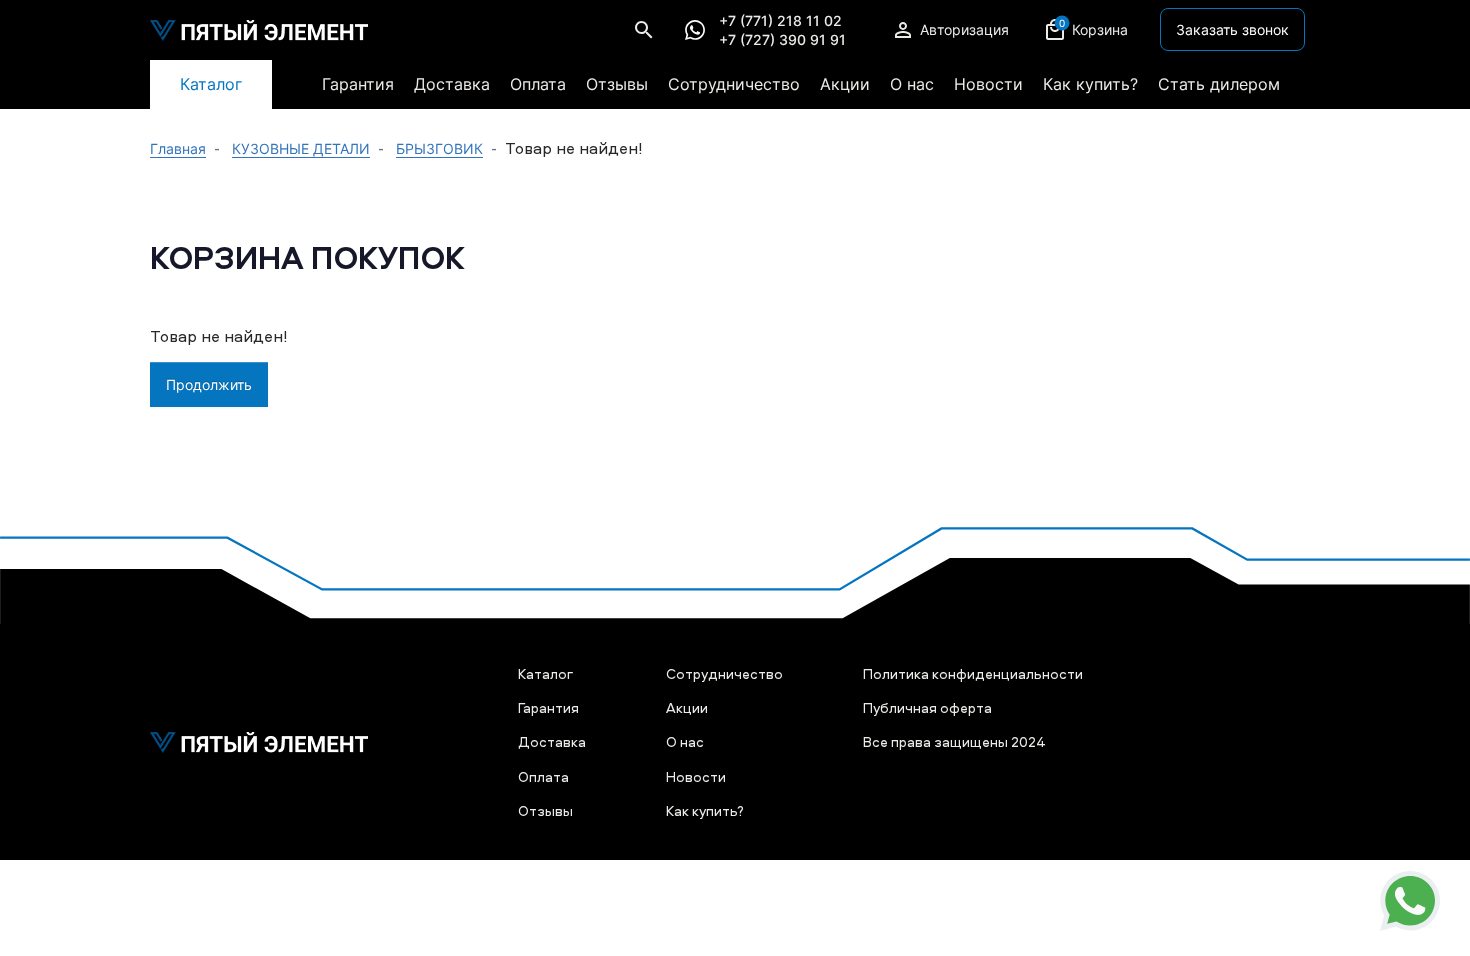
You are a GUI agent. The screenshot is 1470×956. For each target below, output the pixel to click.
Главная (178, 148)
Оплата (538, 84)
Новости (988, 84)
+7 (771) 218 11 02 (780, 21)
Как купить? (1090, 84)
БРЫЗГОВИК (439, 148)
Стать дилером (1219, 84)
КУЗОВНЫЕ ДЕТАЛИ (301, 148)
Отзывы (617, 84)
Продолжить (209, 384)
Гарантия (358, 84)
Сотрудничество (734, 84)
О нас (912, 84)
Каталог (211, 84)
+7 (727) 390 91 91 (782, 40)
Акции (845, 84)
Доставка (452, 84)
